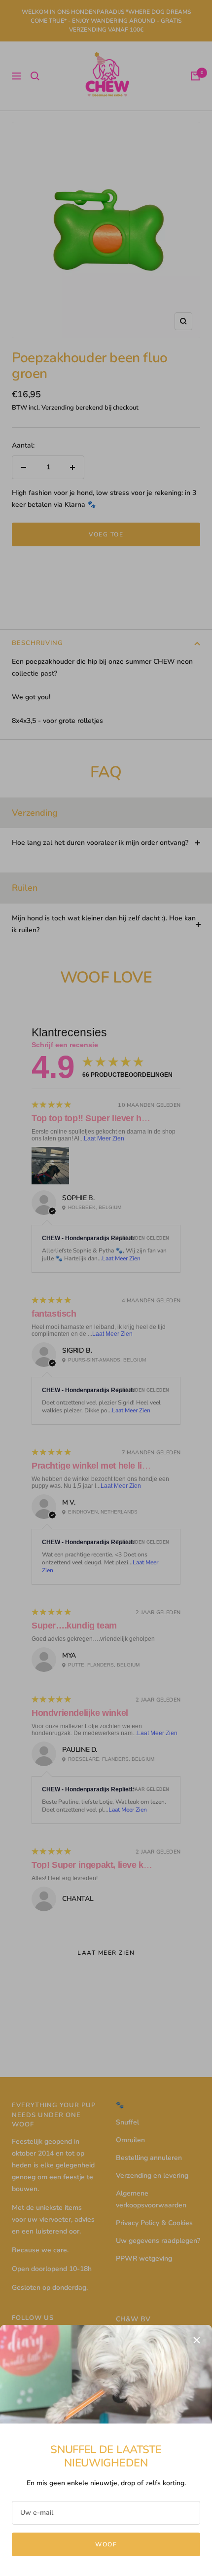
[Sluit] (197, 2340)
